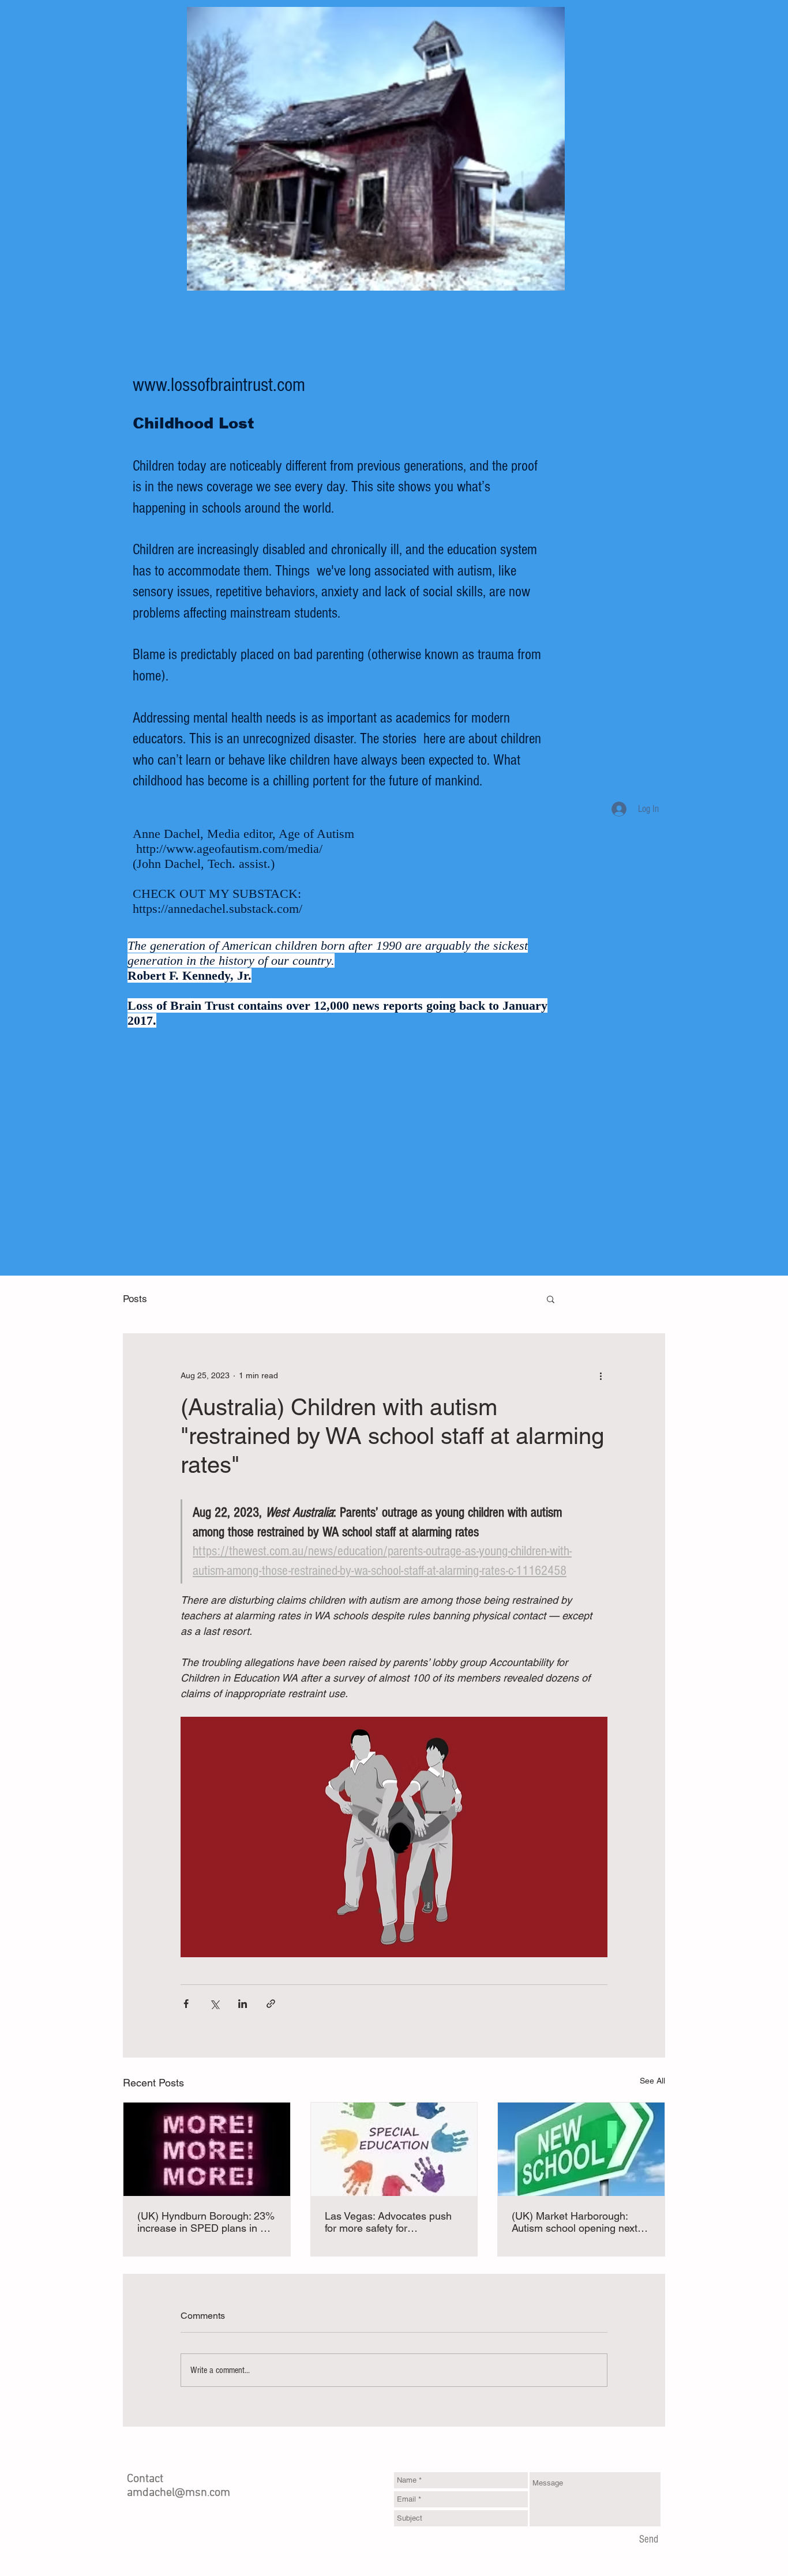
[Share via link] (271, 2004)
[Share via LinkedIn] (243, 2004)
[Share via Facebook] (186, 2004)
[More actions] (601, 1375)
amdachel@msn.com (179, 2493)
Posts (135, 1299)
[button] (551, 1299)
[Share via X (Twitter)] (214, 2004)
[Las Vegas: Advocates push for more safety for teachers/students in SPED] (394, 2149)
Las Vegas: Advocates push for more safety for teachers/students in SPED (388, 2222)
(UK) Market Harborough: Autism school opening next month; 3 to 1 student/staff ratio (575, 2222)
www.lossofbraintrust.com (219, 385)
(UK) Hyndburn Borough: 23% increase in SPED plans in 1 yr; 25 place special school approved (206, 2222)
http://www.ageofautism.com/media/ (229, 849)
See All (652, 2081)
